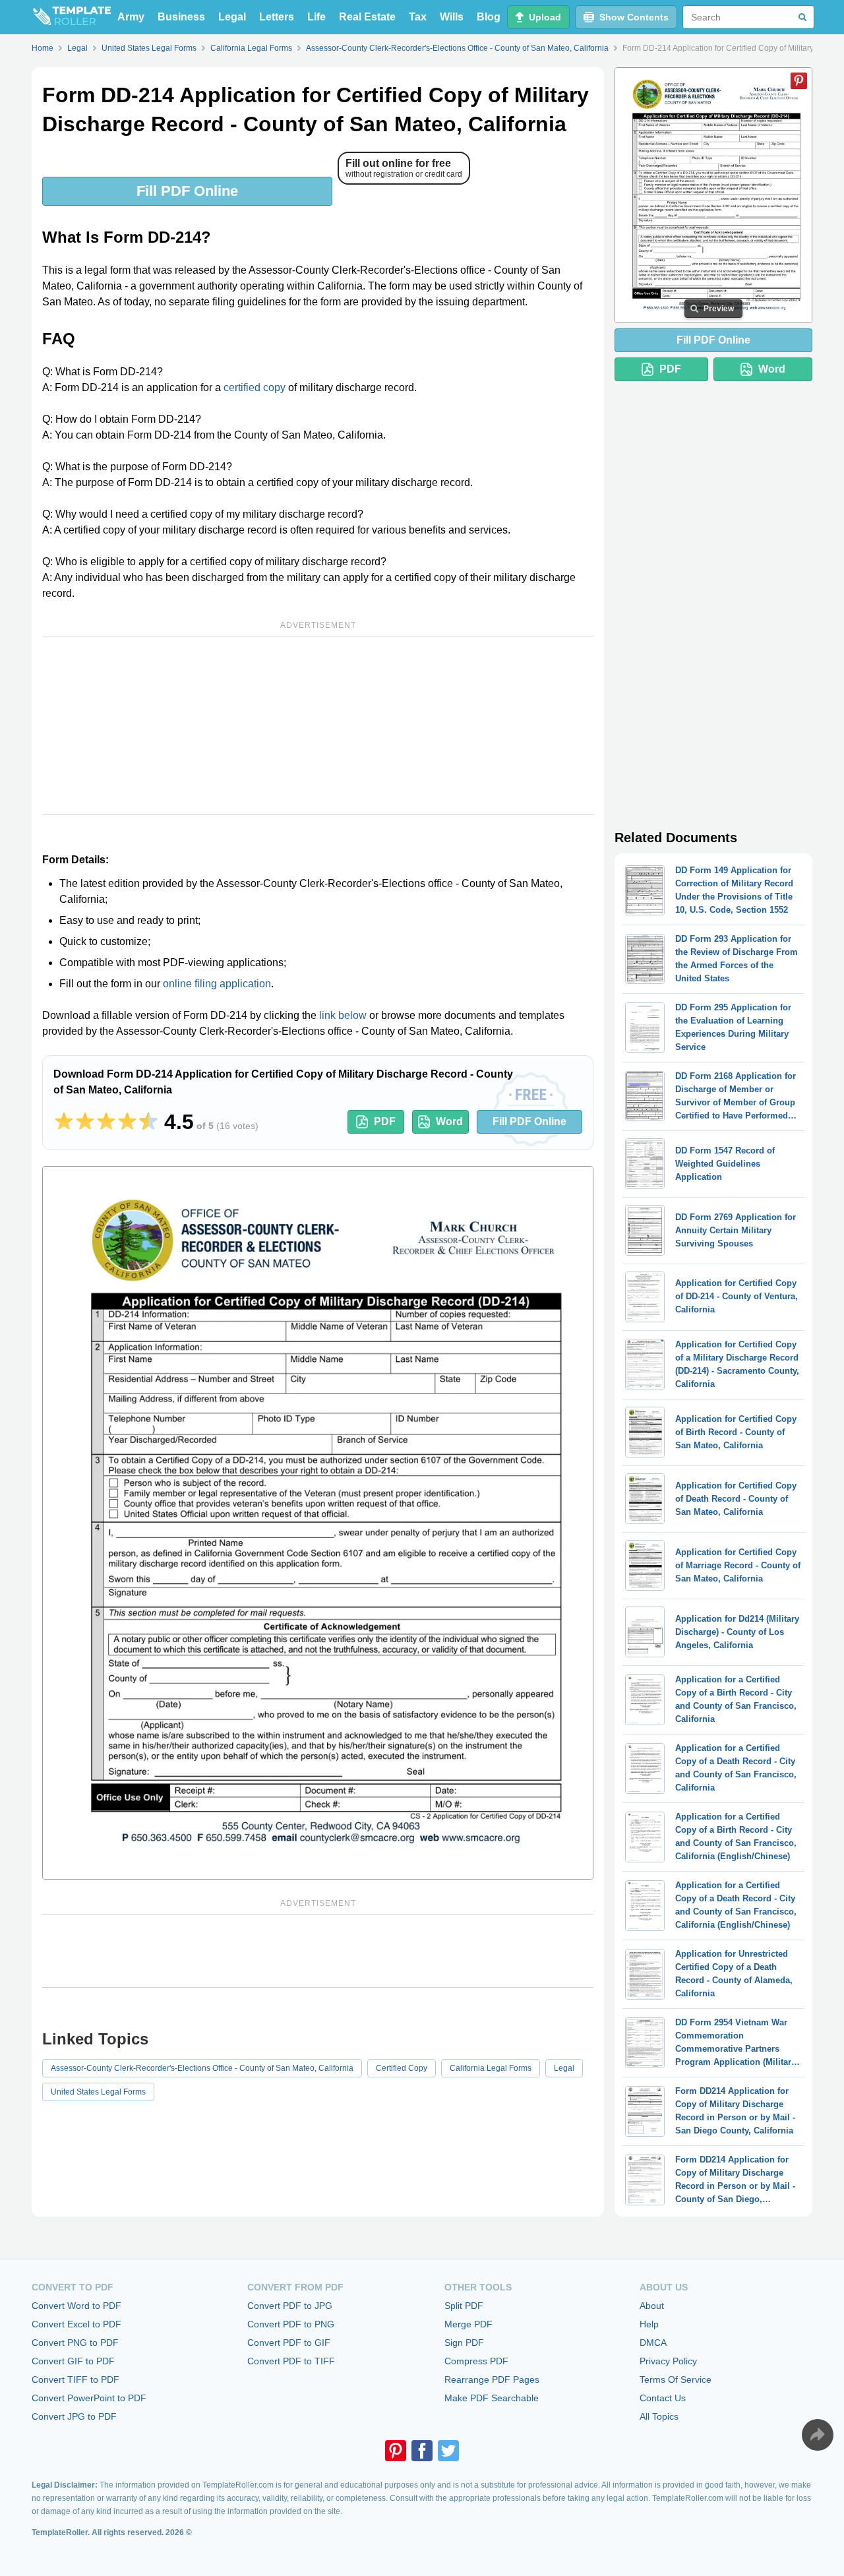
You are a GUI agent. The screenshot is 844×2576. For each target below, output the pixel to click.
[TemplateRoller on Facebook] (422, 2451)
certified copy (255, 387)
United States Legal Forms (98, 2092)
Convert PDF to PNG (291, 2324)
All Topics (659, 2416)
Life (316, 17)
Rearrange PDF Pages (492, 2379)
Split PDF (464, 2306)
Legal (232, 17)
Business (181, 17)
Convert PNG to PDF (75, 2343)
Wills (452, 17)
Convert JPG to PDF (74, 2416)
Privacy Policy (668, 2361)
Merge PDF (468, 2324)
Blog (489, 17)
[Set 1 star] (64, 1122)
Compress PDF (476, 2361)
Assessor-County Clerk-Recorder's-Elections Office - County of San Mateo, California (202, 2068)
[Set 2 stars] (85, 1122)
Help (649, 2324)
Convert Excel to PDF (76, 2324)
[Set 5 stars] (148, 1122)
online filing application (217, 984)
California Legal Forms (491, 2068)
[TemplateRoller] (71, 17)
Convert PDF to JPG (290, 2306)
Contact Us (663, 2398)
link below (343, 1015)
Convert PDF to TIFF (291, 2361)
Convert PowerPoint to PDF (89, 2398)
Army (131, 17)
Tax (418, 17)
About (652, 2306)
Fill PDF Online (187, 191)
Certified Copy (402, 2068)
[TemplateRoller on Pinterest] (396, 2451)
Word (449, 1121)
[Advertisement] (318, 725)
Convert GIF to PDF (73, 2361)
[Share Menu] (818, 2435)
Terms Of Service (676, 2379)
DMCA (653, 2343)
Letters (277, 17)
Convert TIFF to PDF (75, 2379)
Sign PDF (464, 2343)
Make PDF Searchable (492, 2398)
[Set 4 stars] (127, 1122)
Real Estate (367, 17)
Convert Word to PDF (76, 2306)
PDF (385, 1121)
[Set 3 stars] (106, 1122)
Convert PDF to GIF (289, 2343)
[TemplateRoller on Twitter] (448, 2451)
